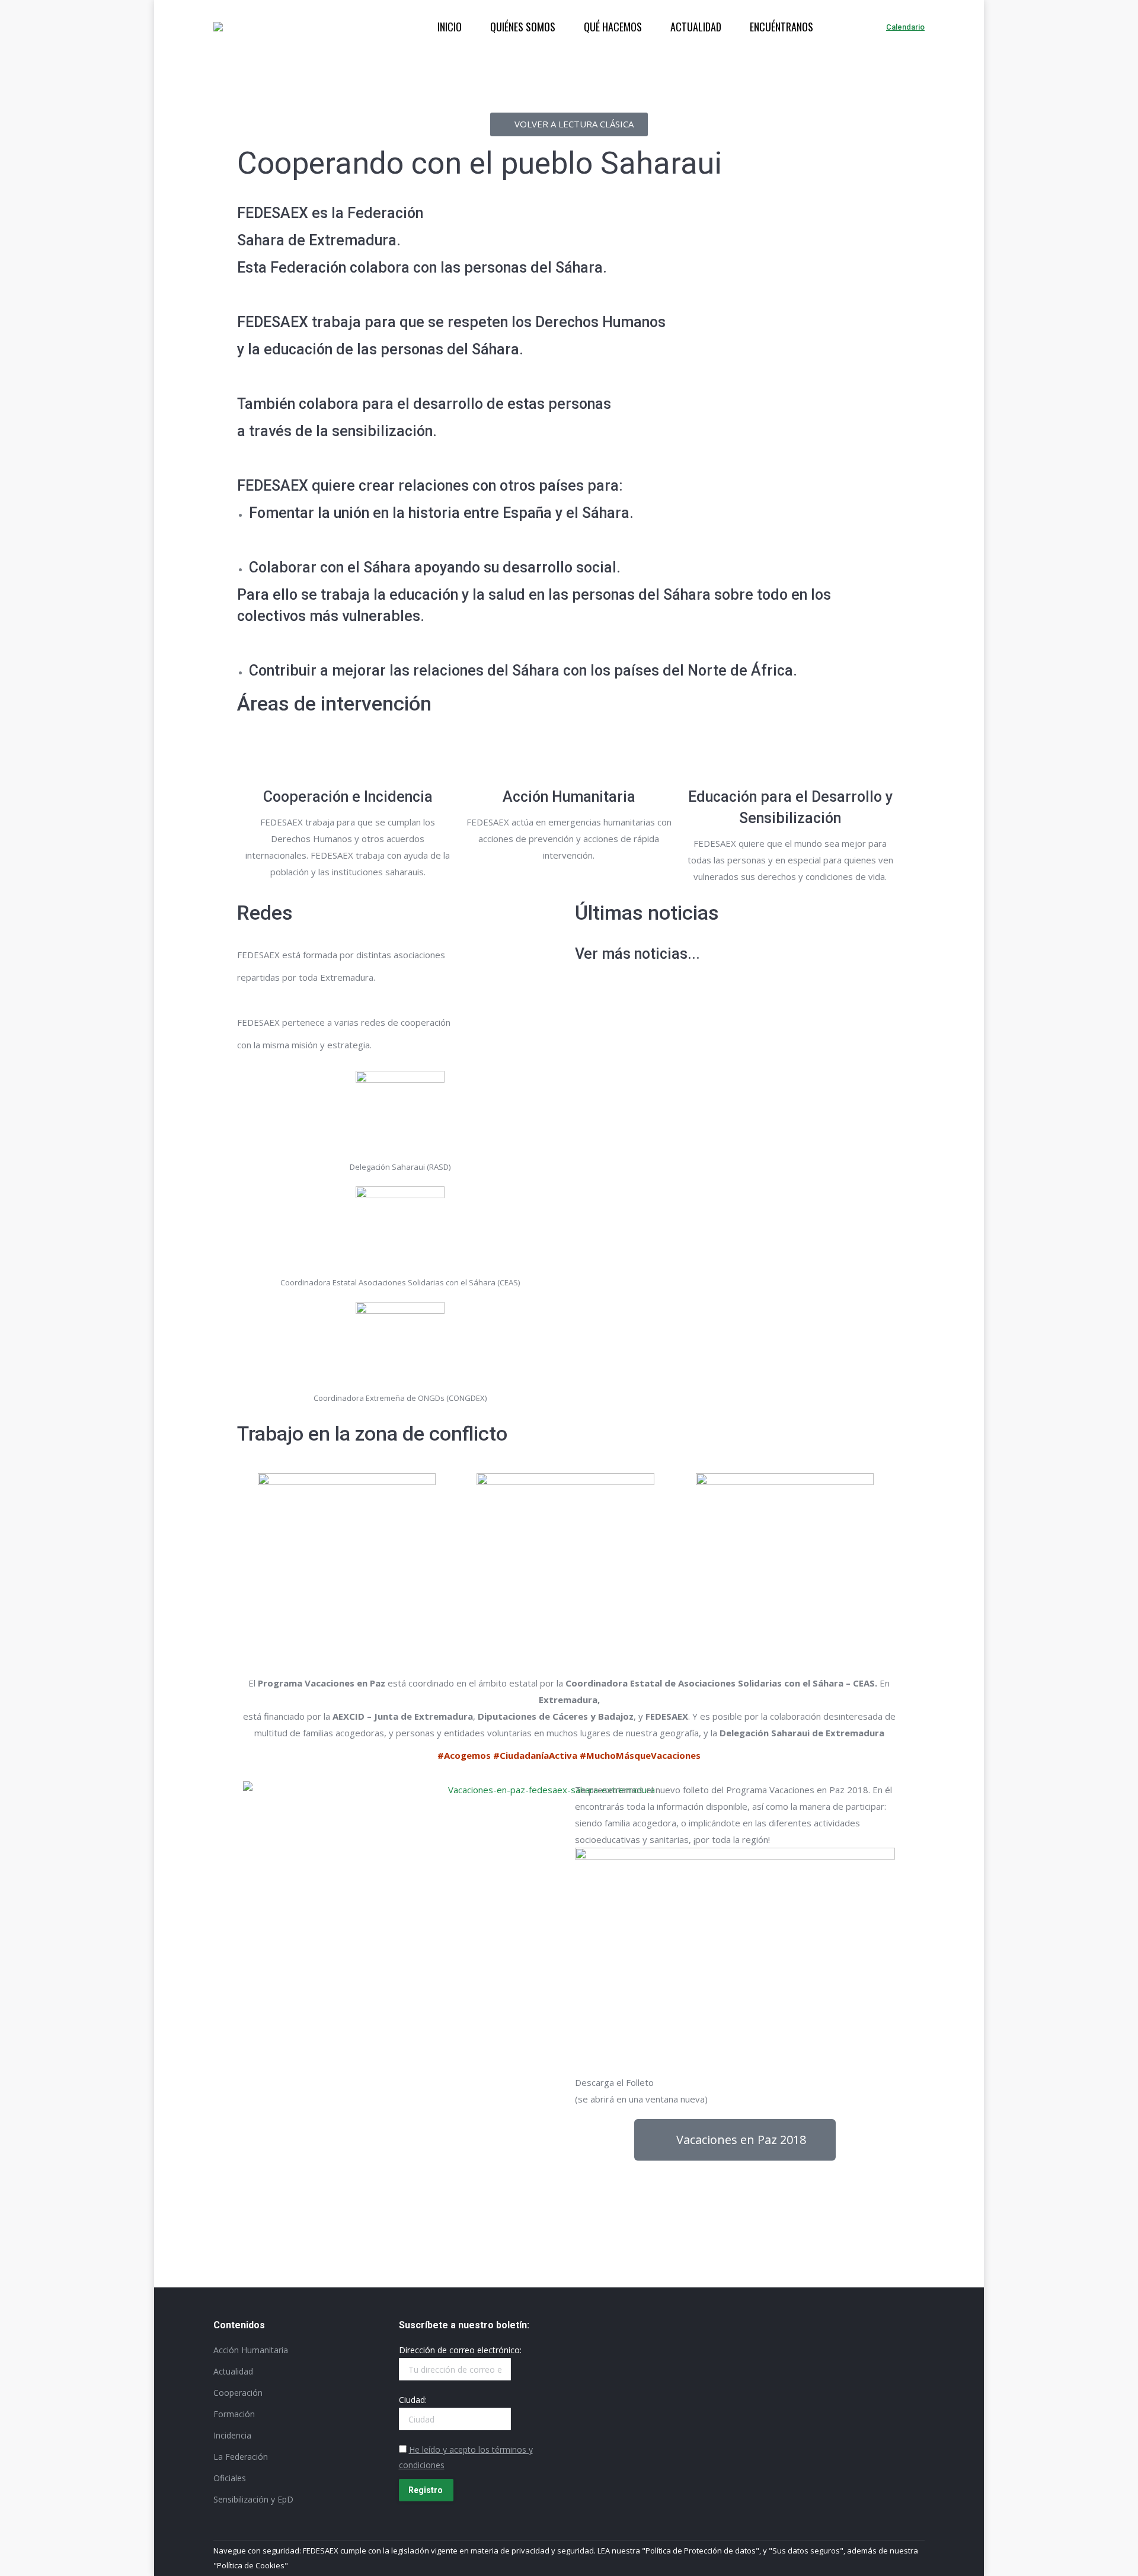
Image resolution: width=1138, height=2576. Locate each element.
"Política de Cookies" (251, 2565)
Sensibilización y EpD (253, 2499)
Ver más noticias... (637, 954)
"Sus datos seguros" (806, 2551)
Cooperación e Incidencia (348, 797)
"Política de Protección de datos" (701, 2551)
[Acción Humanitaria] (569, 758)
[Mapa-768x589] (347, 1541)
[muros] (565, 1545)
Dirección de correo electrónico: (460, 2350)
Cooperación (238, 2393)
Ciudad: (413, 2400)
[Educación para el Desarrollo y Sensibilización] (790, 758)
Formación (234, 2414)
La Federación (241, 2457)
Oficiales (230, 2478)
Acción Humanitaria (569, 797)
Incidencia (232, 2435)
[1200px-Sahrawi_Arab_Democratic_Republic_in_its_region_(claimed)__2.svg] (785, 1544)
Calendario (905, 27)
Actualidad (233, 2371)
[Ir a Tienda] (1119, 2557)
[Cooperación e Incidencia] (348, 758)
